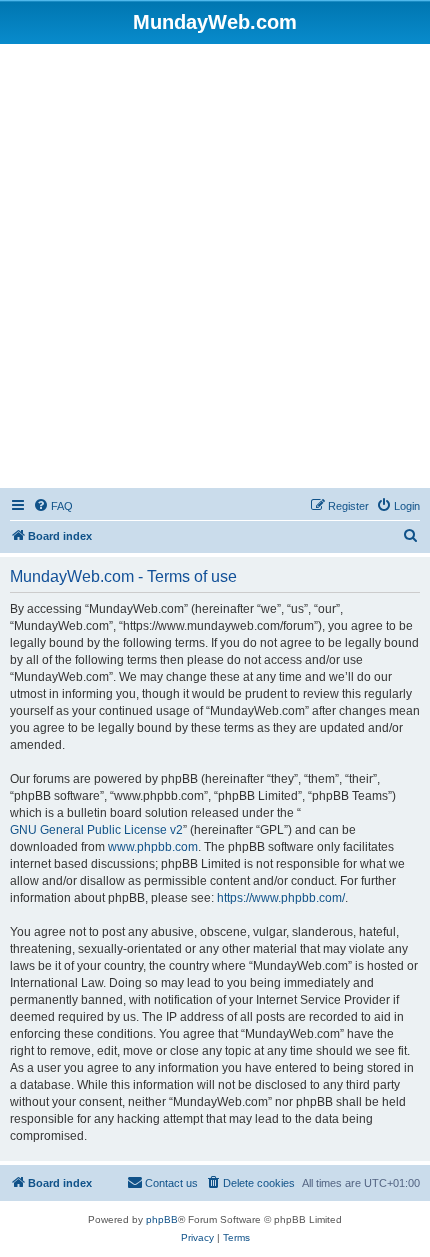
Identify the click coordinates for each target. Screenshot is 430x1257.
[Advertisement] (215, 269)
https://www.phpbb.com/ (281, 898)
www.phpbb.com (153, 847)
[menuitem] (53, 506)
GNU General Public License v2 (96, 830)
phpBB (162, 1219)
